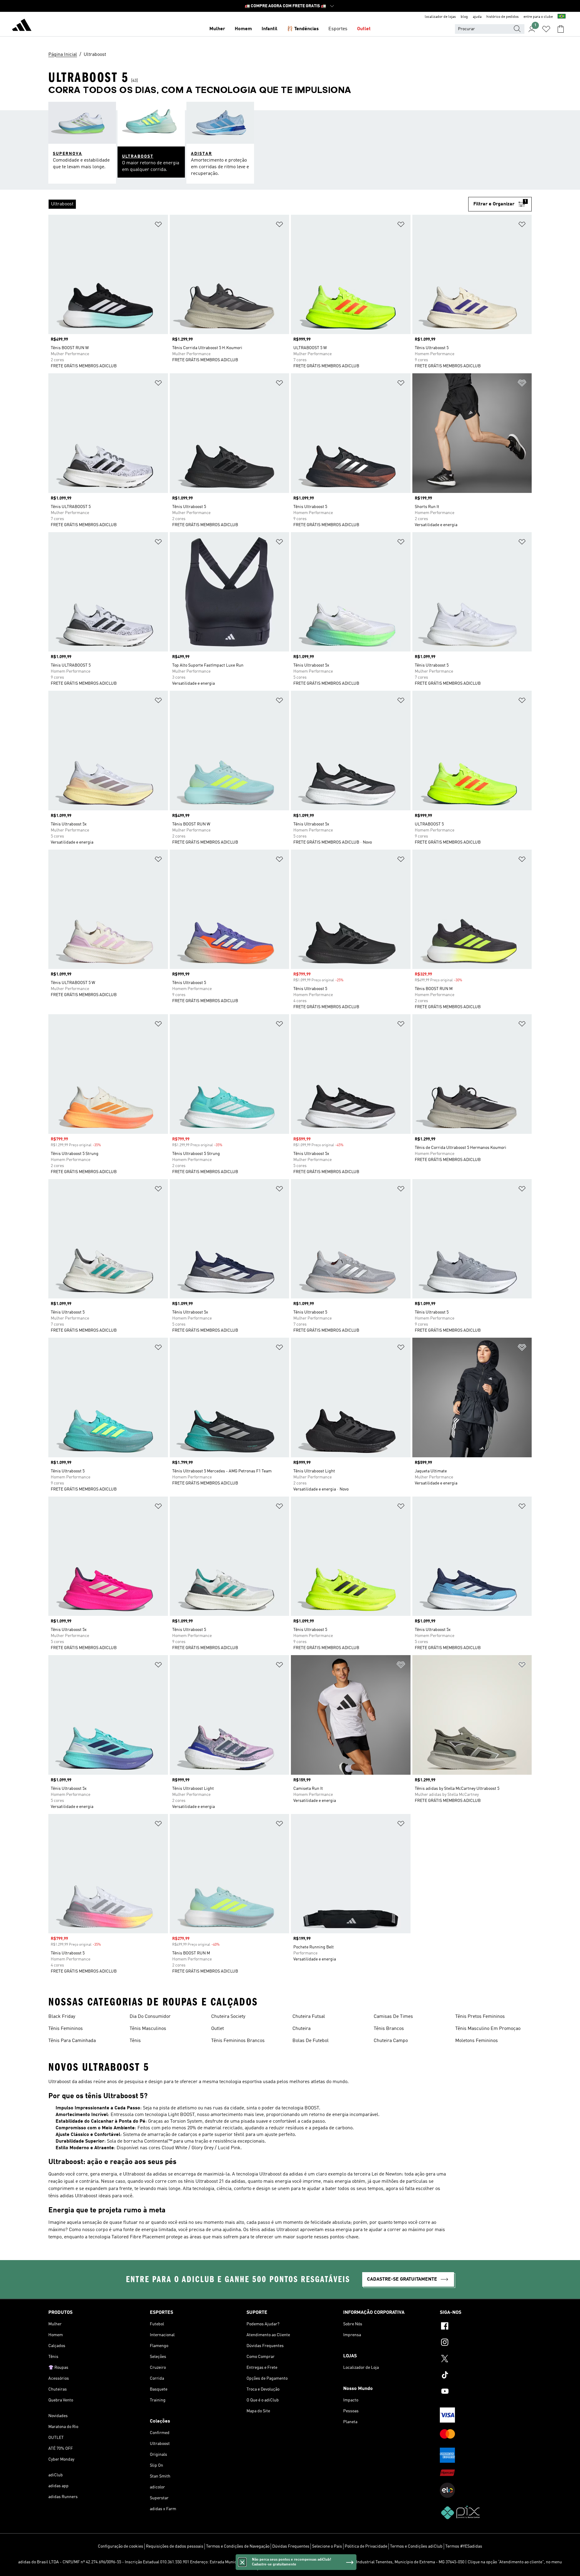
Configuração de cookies (121, 2546)
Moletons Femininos (477, 2041)
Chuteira (301, 2029)
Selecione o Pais (327, 2546)
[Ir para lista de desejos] (546, 29)
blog (464, 17)
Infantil (269, 29)
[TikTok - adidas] (486, 2376)
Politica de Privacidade (366, 2546)
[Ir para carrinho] (561, 29)
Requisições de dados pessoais (175, 2546)
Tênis (135, 2041)
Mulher (217, 29)
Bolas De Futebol (311, 2041)
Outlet (364, 29)
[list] (258, 204)
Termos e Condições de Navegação (238, 2546)
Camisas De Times (393, 2017)
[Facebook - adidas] (486, 2327)
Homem (243, 29)
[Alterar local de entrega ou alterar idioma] (562, 17)
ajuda (477, 17)
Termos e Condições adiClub (416, 2546)
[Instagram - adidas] (486, 2343)
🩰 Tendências (303, 29)
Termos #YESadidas (464, 2546)
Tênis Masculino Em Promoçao (488, 2029)
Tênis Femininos (66, 2029)
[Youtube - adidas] (486, 2392)
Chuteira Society (228, 2017)
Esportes (338, 29)
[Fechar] (242, 2562)
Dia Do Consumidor (150, 2017)
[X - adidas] (486, 2359)
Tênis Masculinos (148, 2029)
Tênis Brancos (389, 2029)
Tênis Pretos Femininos (480, 2017)
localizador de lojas (440, 17)
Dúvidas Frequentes (291, 2546)
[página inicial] (22, 26)
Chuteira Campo (391, 2041)
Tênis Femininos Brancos (238, 2041)
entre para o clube (538, 17)
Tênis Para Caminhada (72, 2041)
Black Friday (62, 2017)
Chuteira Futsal (309, 2017)
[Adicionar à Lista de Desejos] (158, 225)
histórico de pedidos (503, 17)
